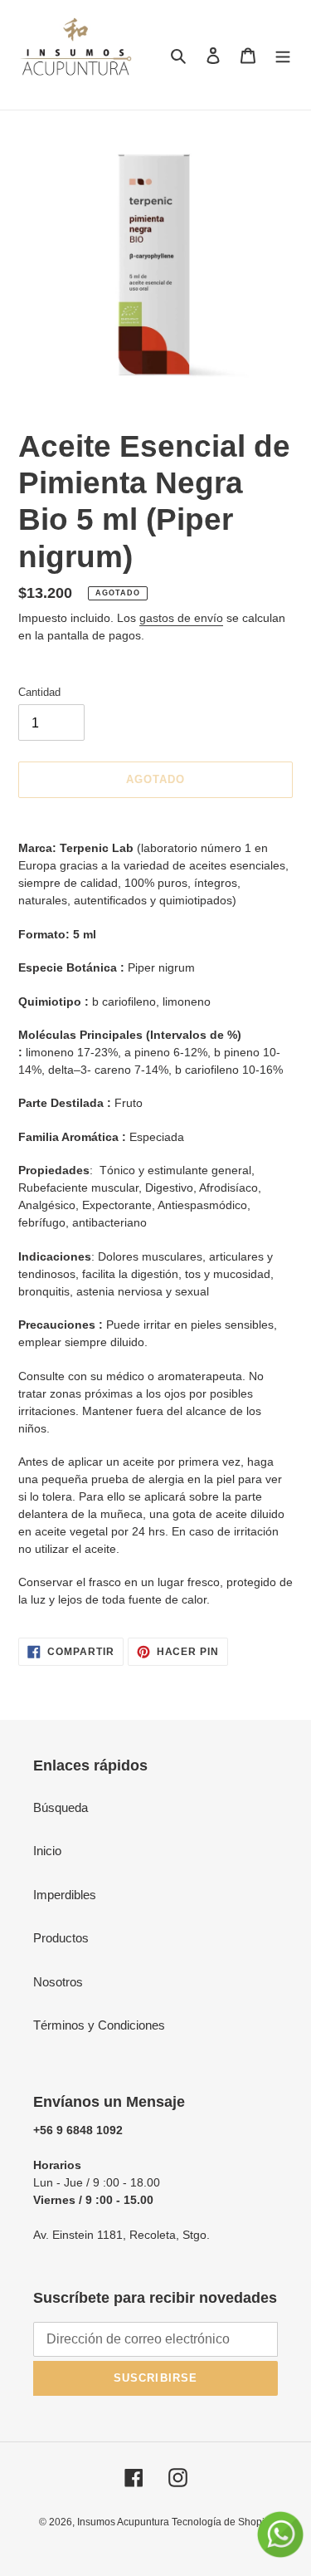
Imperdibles (65, 1895)
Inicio (47, 1851)
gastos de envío (181, 618)
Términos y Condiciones (99, 2025)
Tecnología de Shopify (222, 2522)
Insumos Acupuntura (124, 2522)
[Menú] (283, 55)
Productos (61, 1938)
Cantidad (39, 692)
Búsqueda (61, 1807)
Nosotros (58, 1982)
